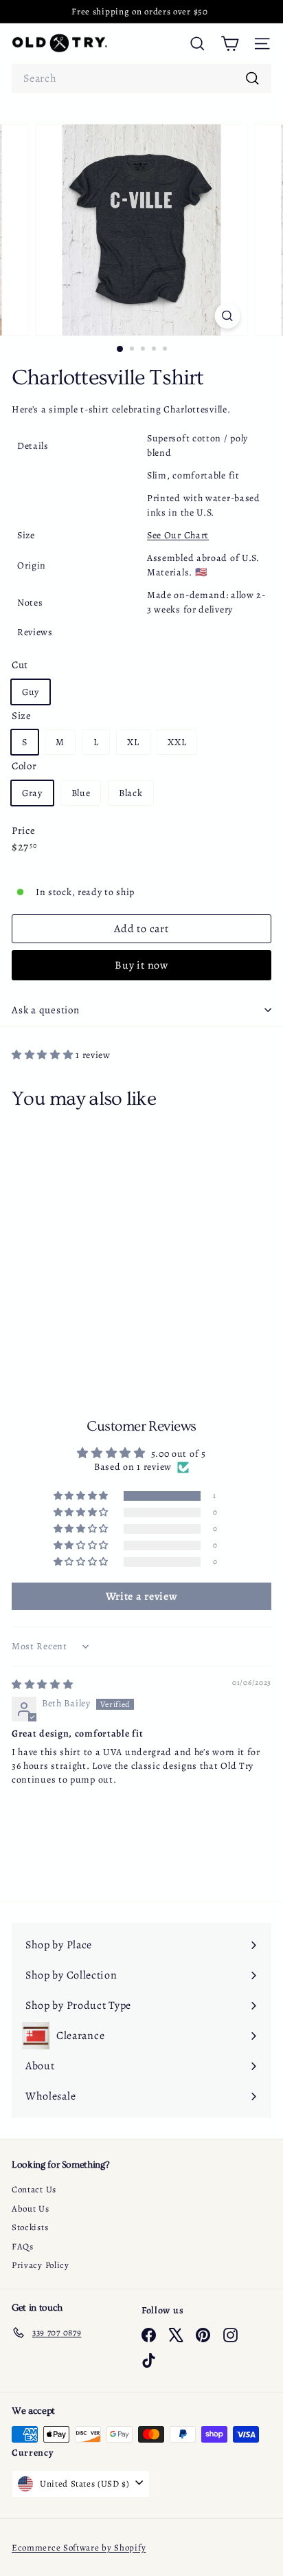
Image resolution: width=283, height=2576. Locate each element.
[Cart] (230, 44)
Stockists (30, 2227)
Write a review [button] (142, 1596)
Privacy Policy (41, 2265)
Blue (81, 793)
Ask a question (46, 1010)
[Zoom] (228, 316)
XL (133, 742)
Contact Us (34, 2189)
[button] (44, 1055)
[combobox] (141, 78)
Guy (31, 692)
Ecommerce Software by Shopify (79, 2547)
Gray (32, 793)
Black (131, 793)
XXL (177, 742)
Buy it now (141, 965)
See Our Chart (178, 535)
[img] (43, 1685)
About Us (31, 2209)
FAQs (23, 2246)
